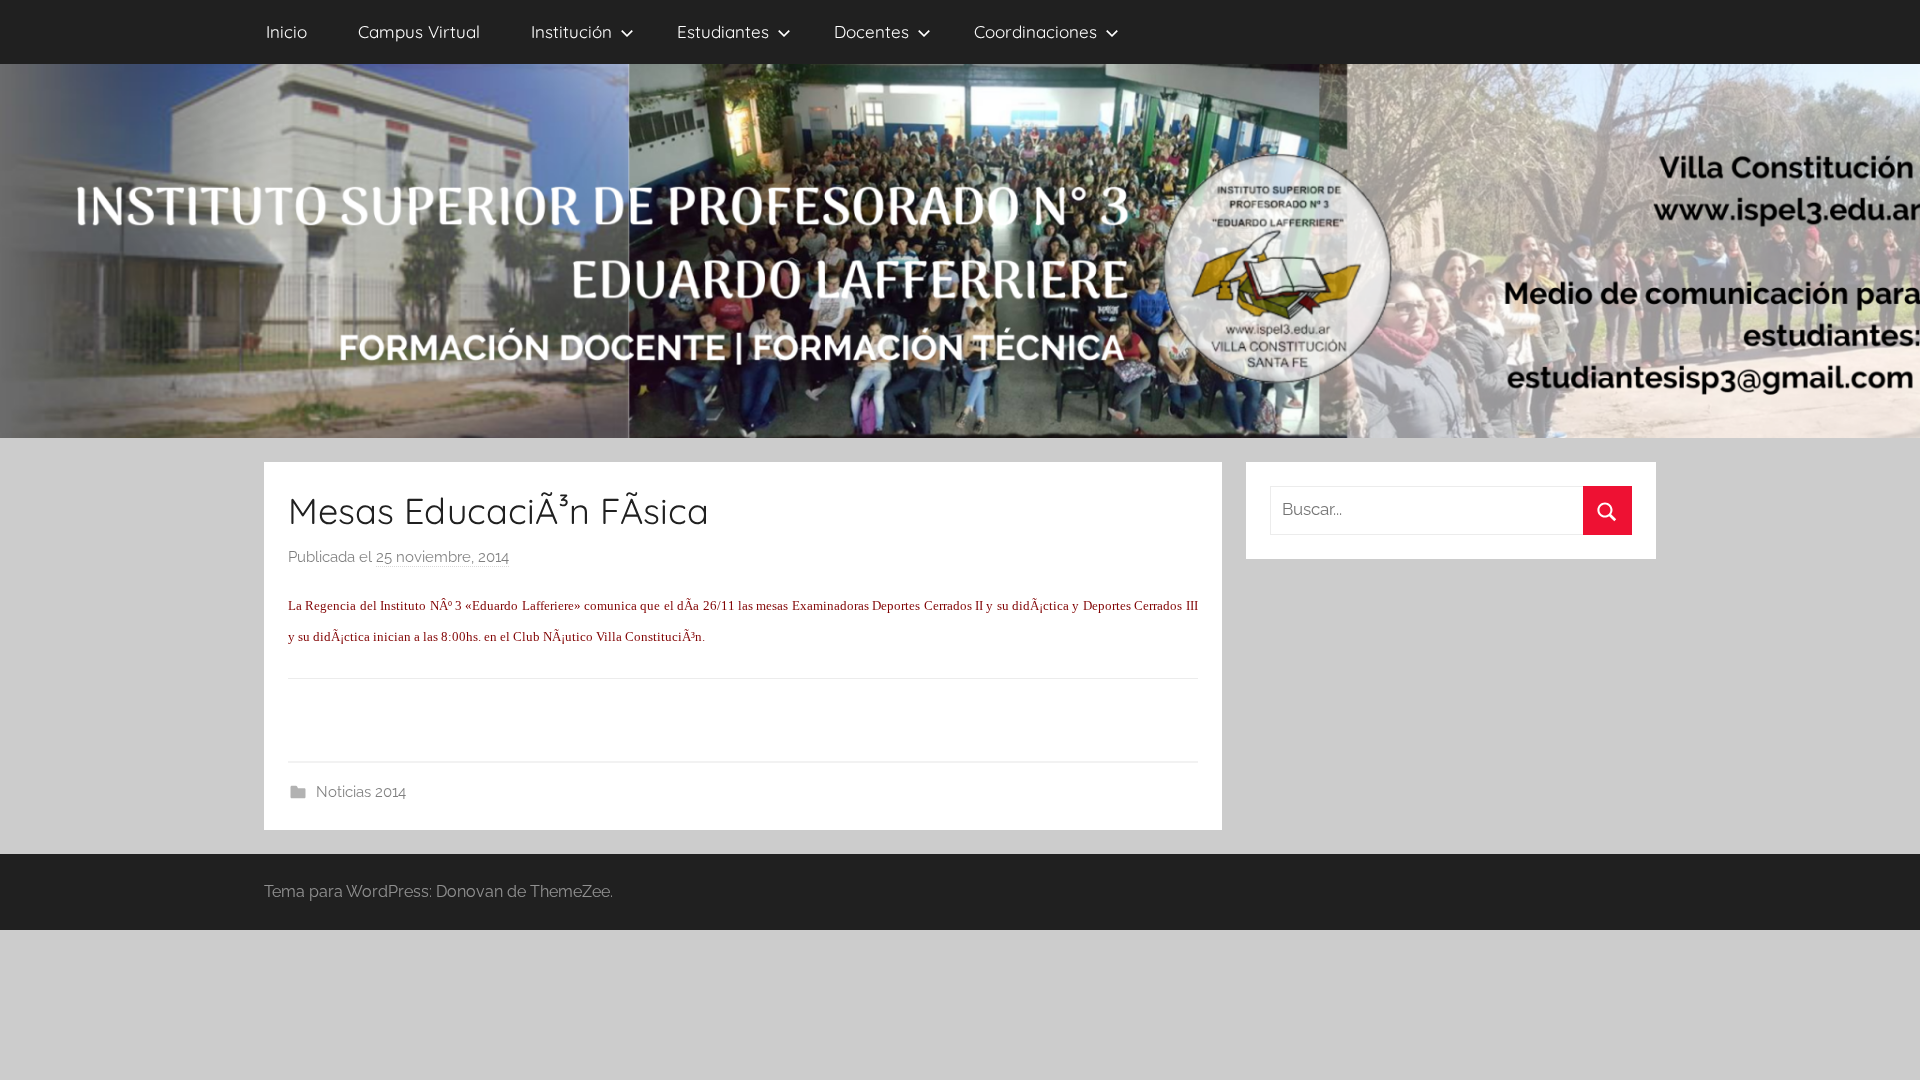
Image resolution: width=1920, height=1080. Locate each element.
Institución (571, 31)
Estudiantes (723, 31)
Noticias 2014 (361, 792)
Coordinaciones (1035, 31)
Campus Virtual (419, 31)
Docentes (871, 31)
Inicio (286, 31)
